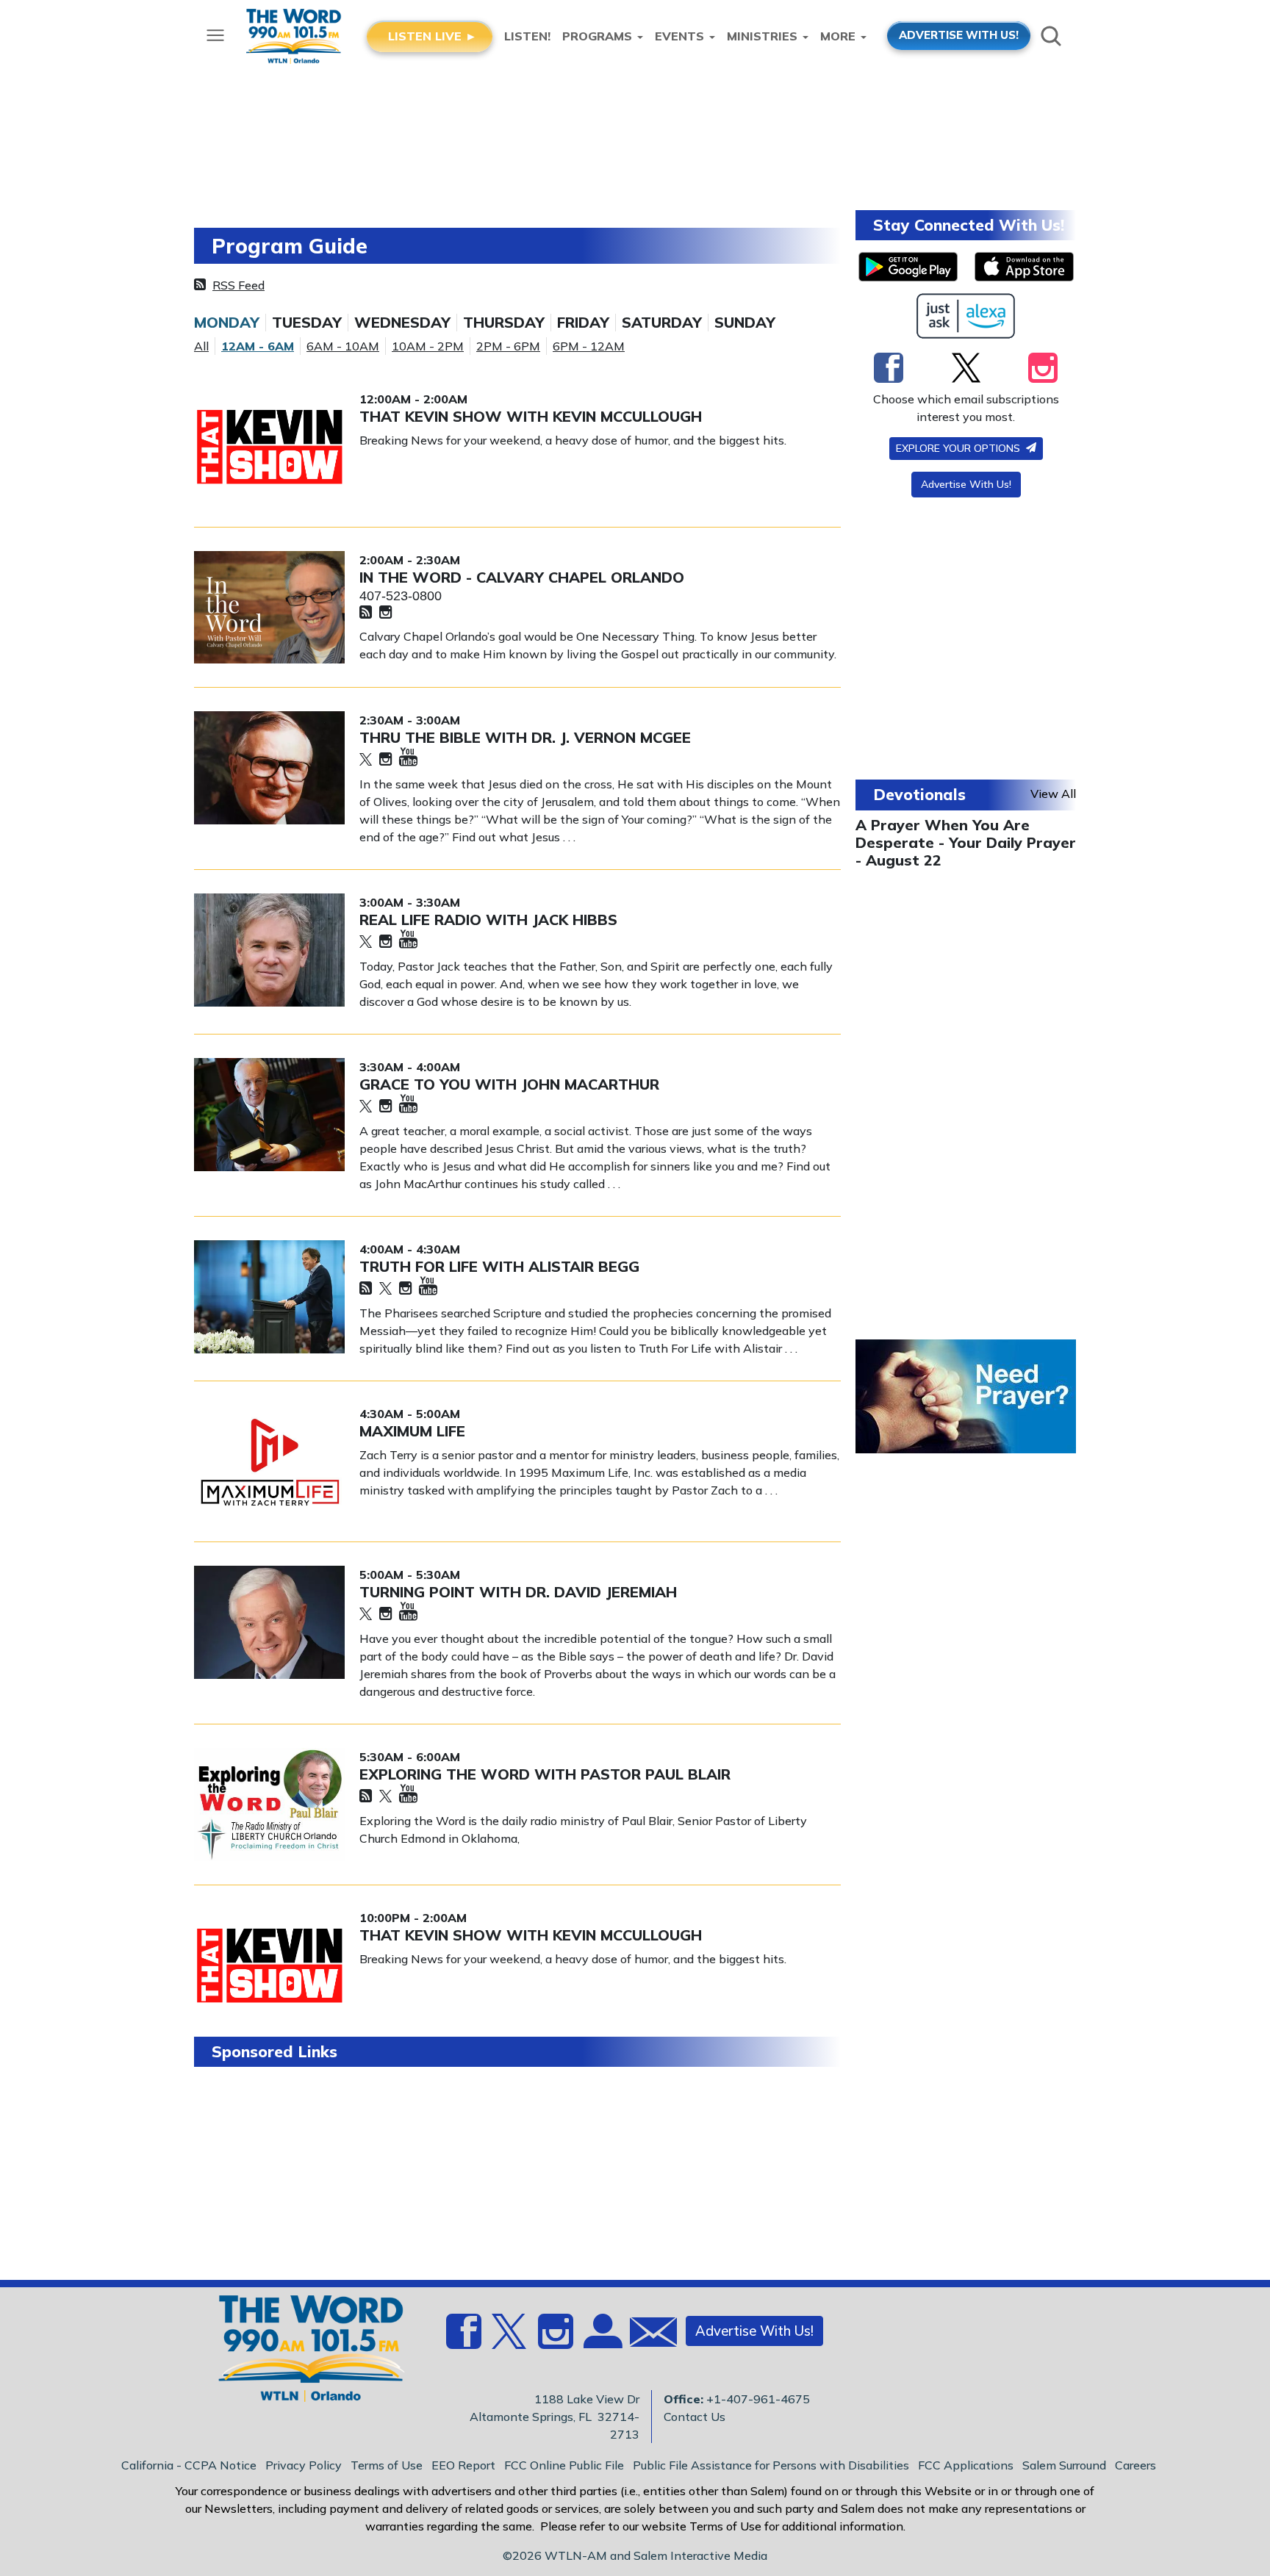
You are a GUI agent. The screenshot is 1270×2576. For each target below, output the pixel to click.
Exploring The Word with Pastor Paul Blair (545, 1774)
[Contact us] (647, 2335)
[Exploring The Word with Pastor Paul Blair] (269, 1805)
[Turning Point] (269, 1622)
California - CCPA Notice (189, 2465)
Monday (227, 323)
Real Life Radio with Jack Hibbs (488, 920)
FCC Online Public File (564, 2465)
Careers (1136, 2465)
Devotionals (919, 794)
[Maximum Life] (269, 1461)
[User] (601, 2339)
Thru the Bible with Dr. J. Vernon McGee (525, 737)
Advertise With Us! (966, 484)
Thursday (504, 323)
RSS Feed (238, 285)
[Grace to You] (269, 1115)
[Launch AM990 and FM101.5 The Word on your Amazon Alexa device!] (966, 316)
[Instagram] (385, 613)
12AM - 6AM (258, 346)
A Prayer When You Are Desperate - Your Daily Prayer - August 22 (966, 842)
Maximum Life (412, 1431)
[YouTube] (408, 758)
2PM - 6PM (508, 346)
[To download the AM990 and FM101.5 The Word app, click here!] (908, 267)
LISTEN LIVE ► (433, 36)
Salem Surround (1064, 2465)
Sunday (745, 323)
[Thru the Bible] (269, 768)
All (201, 346)
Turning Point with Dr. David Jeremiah (518, 1592)
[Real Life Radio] (269, 950)
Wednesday (402, 323)
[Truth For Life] (269, 1297)
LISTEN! (527, 36)
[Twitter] (366, 760)
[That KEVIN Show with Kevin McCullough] (269, 447)
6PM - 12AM (589, 346)
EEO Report (463, 2465)
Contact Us (695, 2417)
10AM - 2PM (428, 346)
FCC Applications (966, 2465)
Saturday (662, 323)
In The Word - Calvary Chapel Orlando (522, 577)
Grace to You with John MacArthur (509, 1084)
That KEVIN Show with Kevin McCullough (531, 416)
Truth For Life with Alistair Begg (499, 1266)
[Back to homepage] (304, 2353)
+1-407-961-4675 (758, 2399)
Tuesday (307, 323)
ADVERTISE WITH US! (959, 35)
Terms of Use (387, 2465)
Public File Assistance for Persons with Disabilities (771, 2465)
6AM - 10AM (343, 346)
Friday (583, 323)
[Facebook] (889, 367)
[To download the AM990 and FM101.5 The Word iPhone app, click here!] (1024, 267)
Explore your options (959, 448)
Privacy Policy (304, 2465)
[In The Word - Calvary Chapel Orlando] (269, 608)
